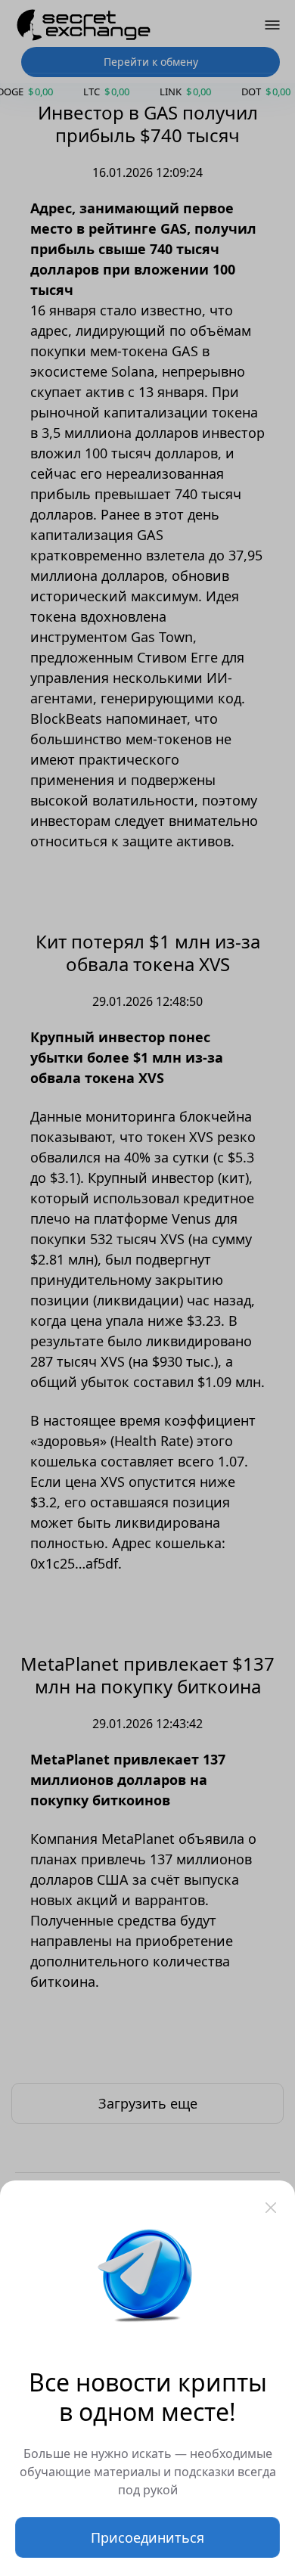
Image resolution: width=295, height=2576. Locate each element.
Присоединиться (147, 2537)
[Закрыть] (271, 2208)
